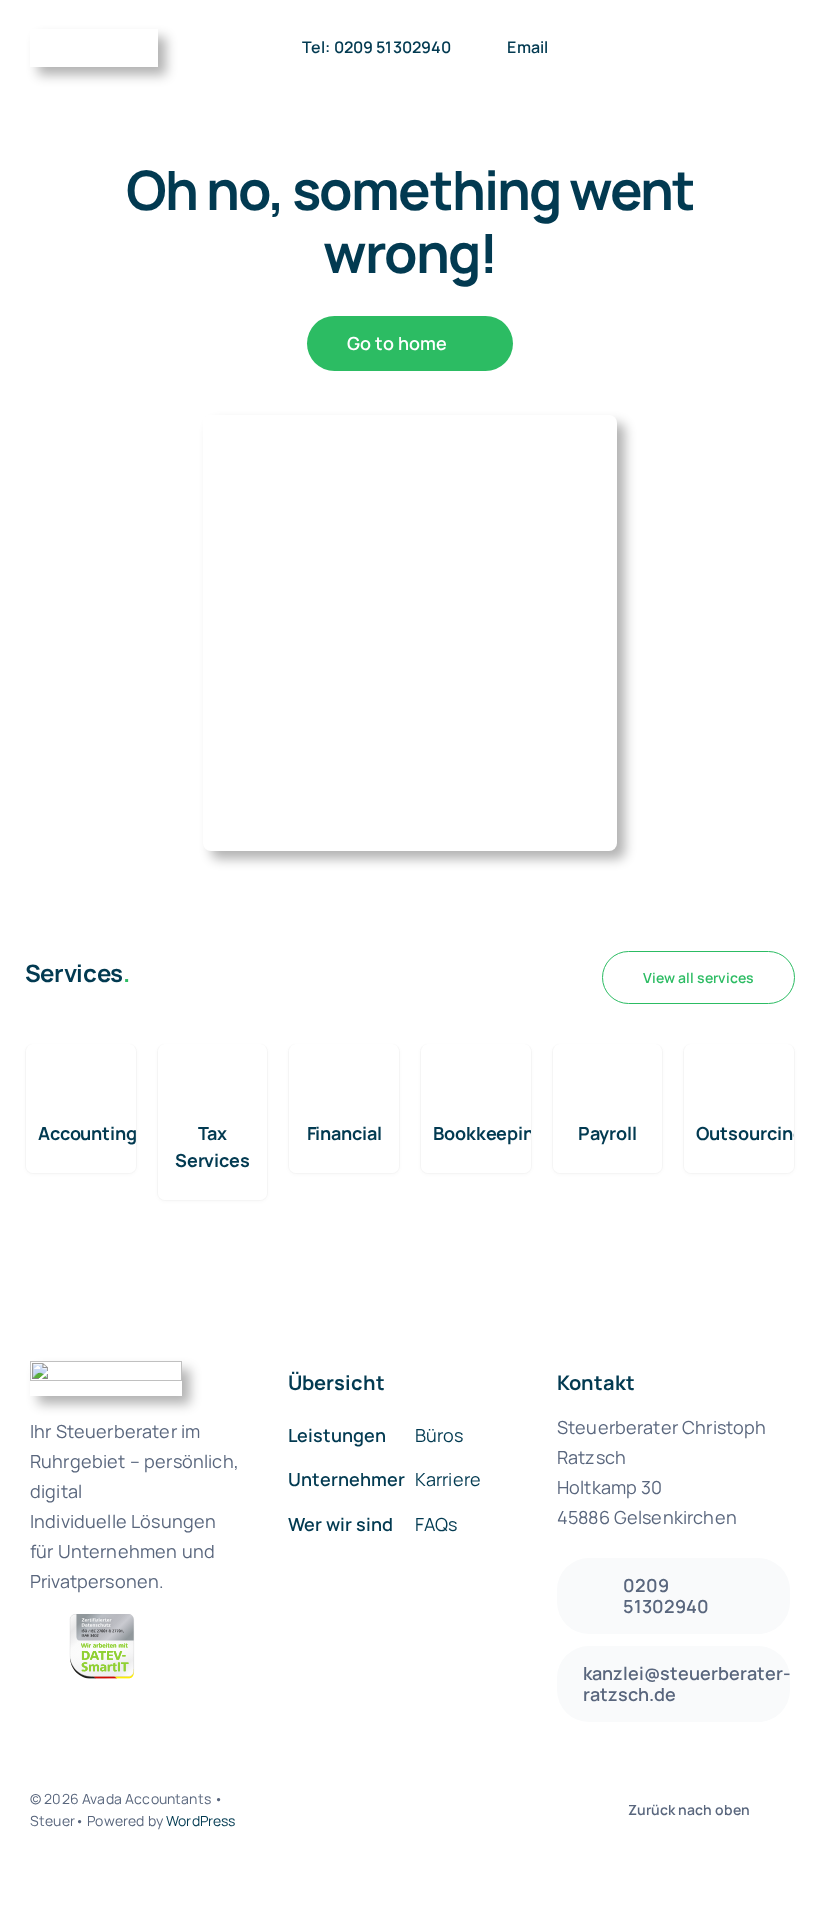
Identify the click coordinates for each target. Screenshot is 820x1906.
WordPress (200, 1820)
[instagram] (410, 1810)
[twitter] (376, 1810)
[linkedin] (478, 1810)
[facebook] (342, 1810)
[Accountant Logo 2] (94, 38)
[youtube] (444, 1810)
